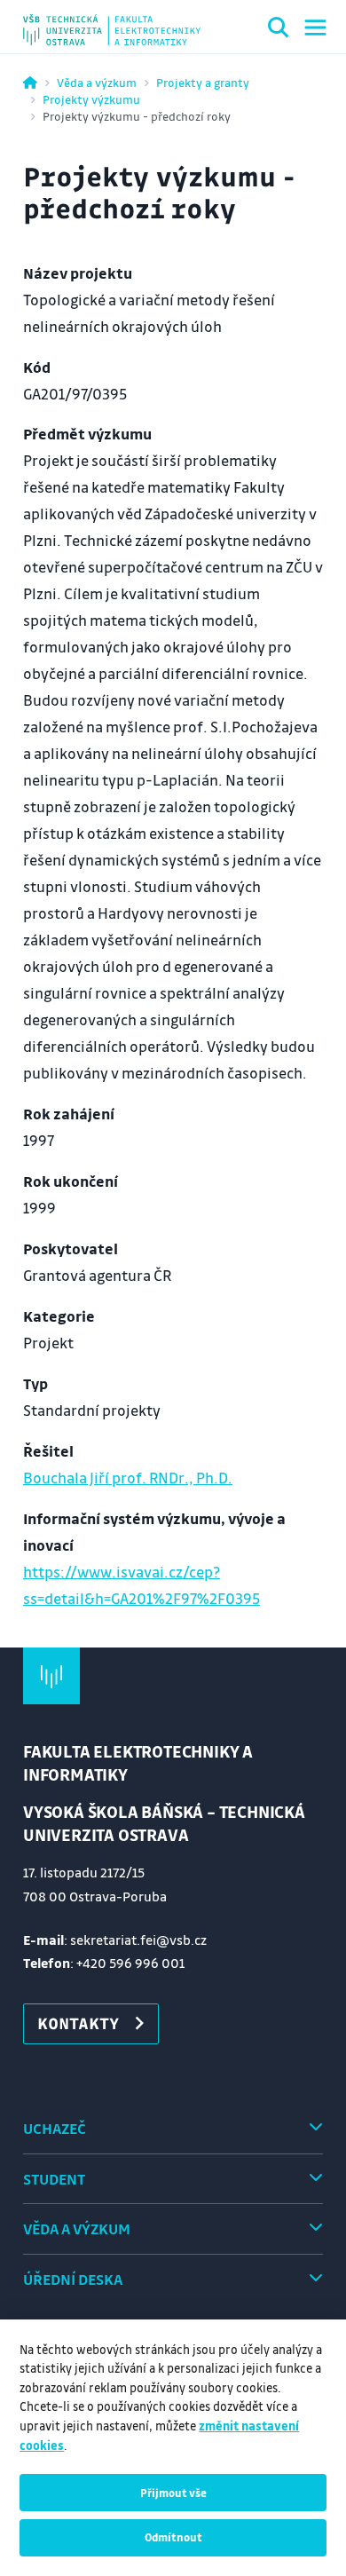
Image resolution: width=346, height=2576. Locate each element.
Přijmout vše (173, 2493)
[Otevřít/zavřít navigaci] (315, 28)
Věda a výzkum (97, 82)
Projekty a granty (203, 82)
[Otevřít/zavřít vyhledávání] (279, 30)
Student (54, 2179)
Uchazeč (55, 2128)
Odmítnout (173, 2537)
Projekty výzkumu (91, 99)
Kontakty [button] (78, 2023)
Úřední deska (73, 2279)
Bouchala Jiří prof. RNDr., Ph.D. (128, 1478)
